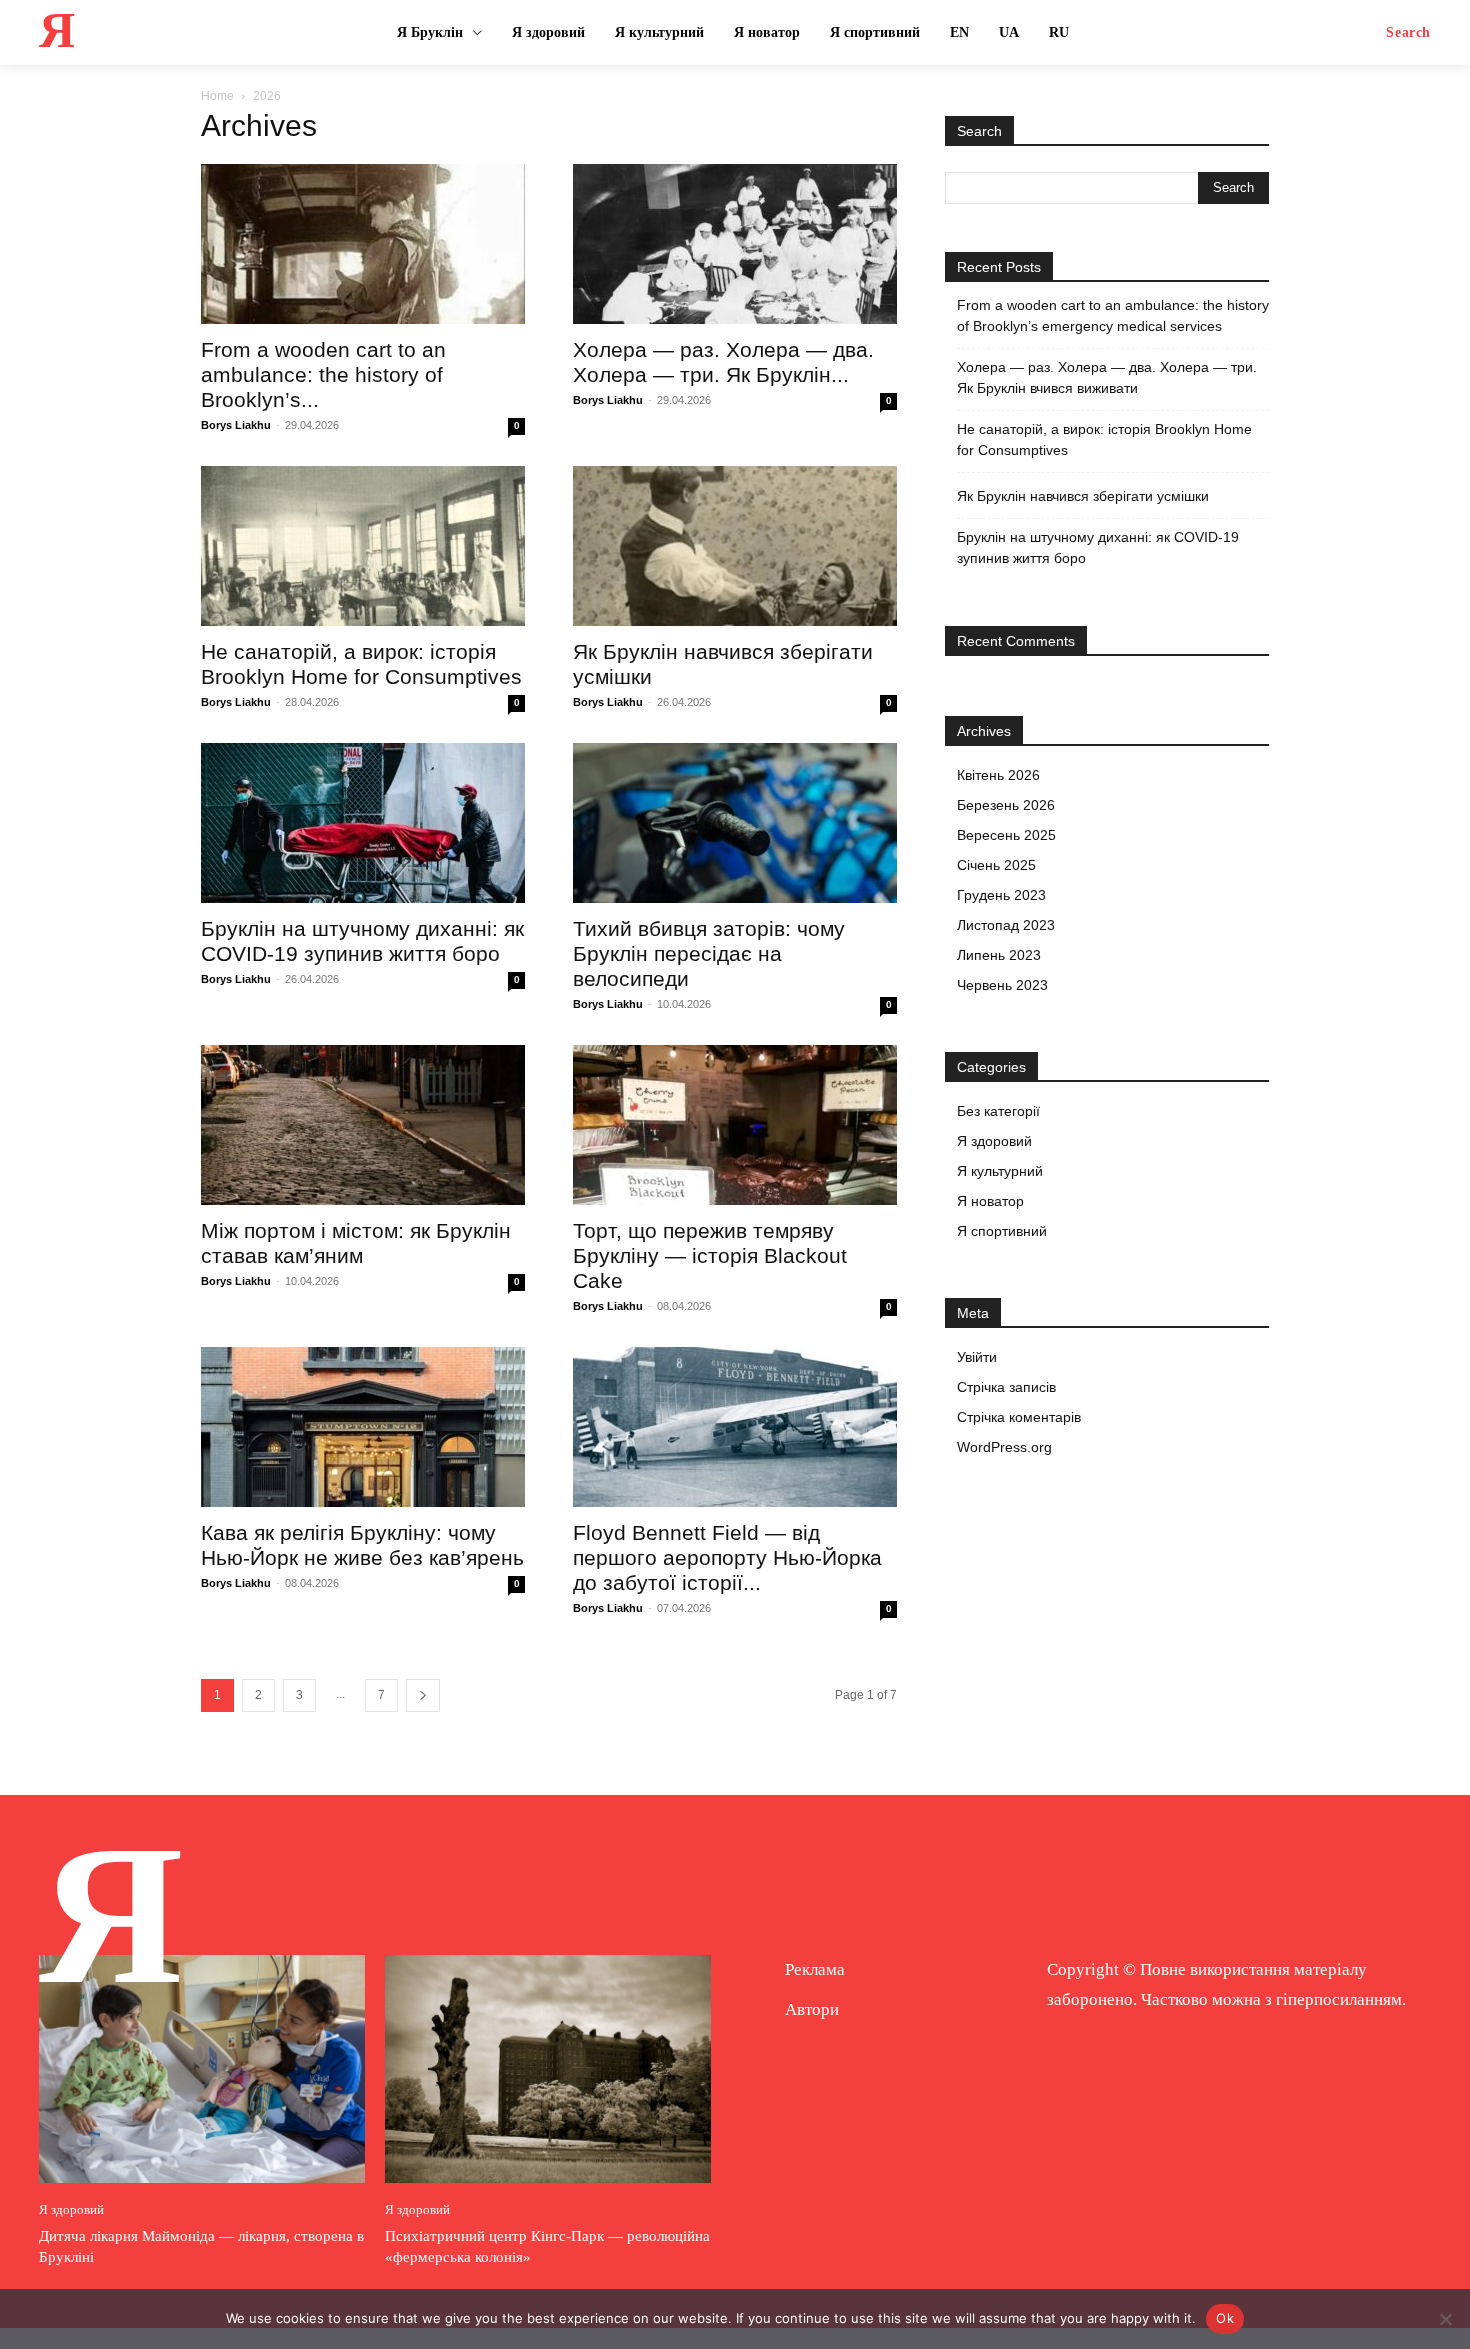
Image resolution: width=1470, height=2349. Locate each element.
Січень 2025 (996, 865)
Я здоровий (994, 1141)
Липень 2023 (999, 955)
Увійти (977, 1357)
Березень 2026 (1006, 805)
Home (217, 96)
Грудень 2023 (1001, 895)
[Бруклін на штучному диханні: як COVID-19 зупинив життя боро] (363, 823)
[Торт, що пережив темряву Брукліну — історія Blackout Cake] (735, 1125)
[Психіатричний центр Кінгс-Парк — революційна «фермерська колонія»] (548, 2069)
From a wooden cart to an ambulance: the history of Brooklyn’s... (323, 374)
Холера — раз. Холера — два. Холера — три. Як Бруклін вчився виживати (1107, 377)
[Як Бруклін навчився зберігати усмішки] (735, 546)
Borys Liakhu (236, 425)
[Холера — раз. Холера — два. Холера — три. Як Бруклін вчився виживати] (735, 244)
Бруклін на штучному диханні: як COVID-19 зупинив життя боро (1098, 547)
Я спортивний (1002, 1231)
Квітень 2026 (998, 775)
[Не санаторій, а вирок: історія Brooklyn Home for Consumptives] (363, 546)
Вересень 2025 (1006, 835)
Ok (1225, 2318)
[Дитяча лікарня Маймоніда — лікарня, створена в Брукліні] (202, 2069)
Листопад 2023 (1006, 925)
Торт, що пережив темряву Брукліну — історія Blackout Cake (710, 1255)
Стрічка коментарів (1019, 1417)
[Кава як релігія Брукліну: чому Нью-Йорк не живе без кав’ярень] (363, 1427)
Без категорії (998, 1111)
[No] (1445, 2319)
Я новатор (990, 1201)
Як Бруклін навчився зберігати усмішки (1083, 496)
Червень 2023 (1002, 985)
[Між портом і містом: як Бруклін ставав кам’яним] (363, 1125)
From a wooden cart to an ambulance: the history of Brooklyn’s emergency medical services (1113, 315)
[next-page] (423, 1695)
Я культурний (1000, 1171)
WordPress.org (1004, 1447)
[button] (1408, 33)
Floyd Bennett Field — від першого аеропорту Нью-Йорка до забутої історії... (727, 1557)
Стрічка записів (1006, 1387)
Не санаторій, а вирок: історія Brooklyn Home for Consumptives (1104, 439)
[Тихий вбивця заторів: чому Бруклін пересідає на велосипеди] (735, 823)
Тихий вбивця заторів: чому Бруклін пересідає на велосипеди (709, 953)
